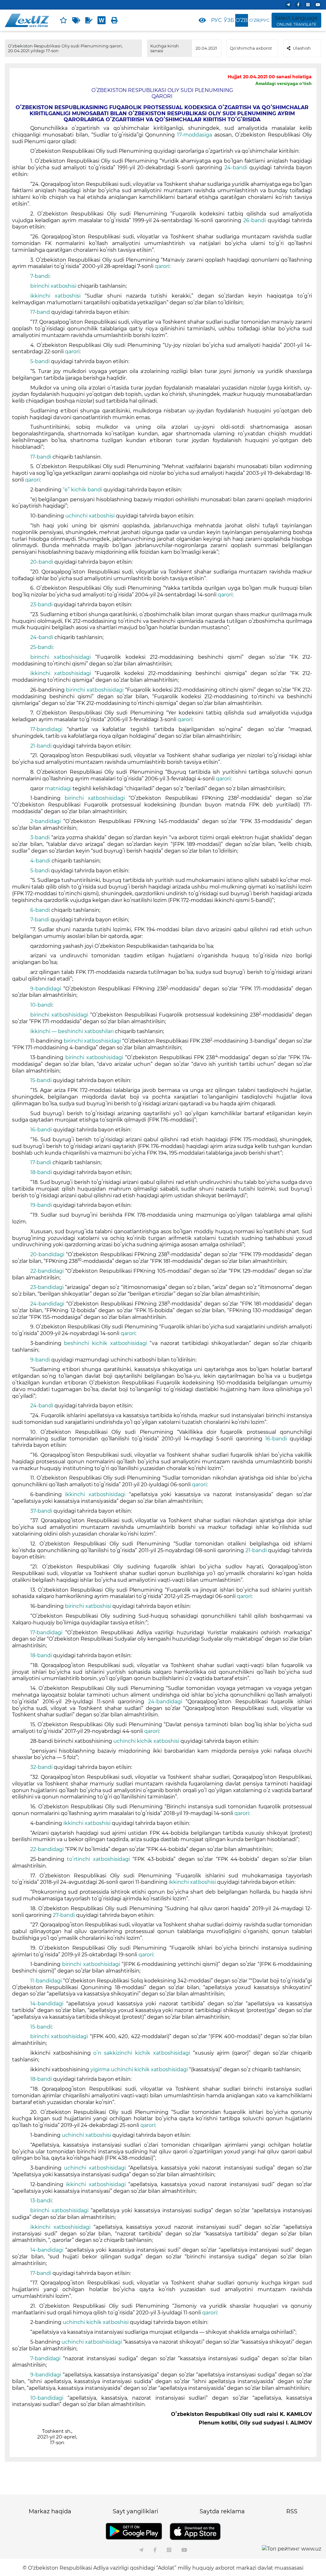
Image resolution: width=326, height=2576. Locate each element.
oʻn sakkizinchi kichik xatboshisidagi (142, 2053)
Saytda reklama (222, 2511)
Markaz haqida (50, 2511)
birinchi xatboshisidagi (60, 657)
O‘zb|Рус (259, 20)
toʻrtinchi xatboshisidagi (98, 1859)
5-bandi (40, 361)
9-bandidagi (46, 989)
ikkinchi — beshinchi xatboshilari (72, 1031)
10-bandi (41, 1005)
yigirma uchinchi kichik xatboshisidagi (139, 2069)
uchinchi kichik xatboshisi (146, 1741)
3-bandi (40, 838)
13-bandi (41, 2201)
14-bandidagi (47, 2004)
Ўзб (229, 20)
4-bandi (40, 861)
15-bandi (41, 1080)
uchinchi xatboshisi (90, 516)
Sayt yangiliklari (135, 2511)
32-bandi (41, 1767)
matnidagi (58, 788)
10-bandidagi (47, 2398)
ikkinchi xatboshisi (55, 296)
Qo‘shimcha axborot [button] (251, 48)
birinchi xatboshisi (53, 286)
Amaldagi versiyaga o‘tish (283, 83)
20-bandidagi (47, 1254)
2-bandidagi (46, 821)
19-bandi (41, 1205)
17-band (40, 312)
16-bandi (41, 1130)
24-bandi (236, 168)
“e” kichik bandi (82, 490)
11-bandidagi (46, 1981)
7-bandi (40, 276)
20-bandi (42, 562)
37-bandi (41, 1511)
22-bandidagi (47, 1271)
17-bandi (41, 457)
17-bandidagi (46, 729)
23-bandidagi (47, 1287)
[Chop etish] (114, 20)
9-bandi (40, 1360)
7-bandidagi (45, 2358)
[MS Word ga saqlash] (102, 20)
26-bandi (255, 220)
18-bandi (41, 1172)
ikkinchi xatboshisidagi (61, 673)
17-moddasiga (195, 135)
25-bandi (41, 647)
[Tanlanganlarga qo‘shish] (63, 20)
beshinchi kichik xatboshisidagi (105, 1343)
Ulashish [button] (302, 48)
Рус (216, 20)
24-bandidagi (47, 1304)
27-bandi (64, 1915)
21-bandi (41, 746)
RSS (292, 2511)
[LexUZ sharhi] (89, 20)
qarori (162, 266)
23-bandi (41, 605)
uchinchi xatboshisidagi (95, 2168)
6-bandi (40, 910)
